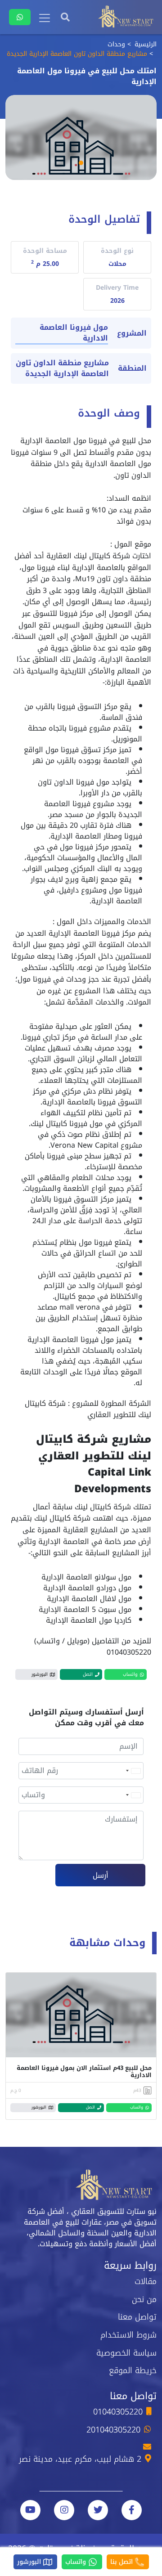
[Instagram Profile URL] (64, 2510)
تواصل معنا (137, 2317)
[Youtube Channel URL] (30, 2510)
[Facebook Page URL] (132, 2510)
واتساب (77, 2562)
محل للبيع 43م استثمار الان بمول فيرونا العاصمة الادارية (84, 2071)
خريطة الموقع (133, 2370)
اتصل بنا (123, 2562)
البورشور (30, 2562)
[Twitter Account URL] (98, 2510)
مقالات (146, 2281)
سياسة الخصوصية (126, 2353)
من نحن (144, 2299)
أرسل (101, 1875)
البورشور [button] (40, 1674)
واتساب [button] (130, 1674)
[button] (81, 163)
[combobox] (133, 1771)
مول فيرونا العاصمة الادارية (74, 333)
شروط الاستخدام (128, 2335)
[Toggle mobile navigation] (45, 18)
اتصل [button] (88, 1674)
